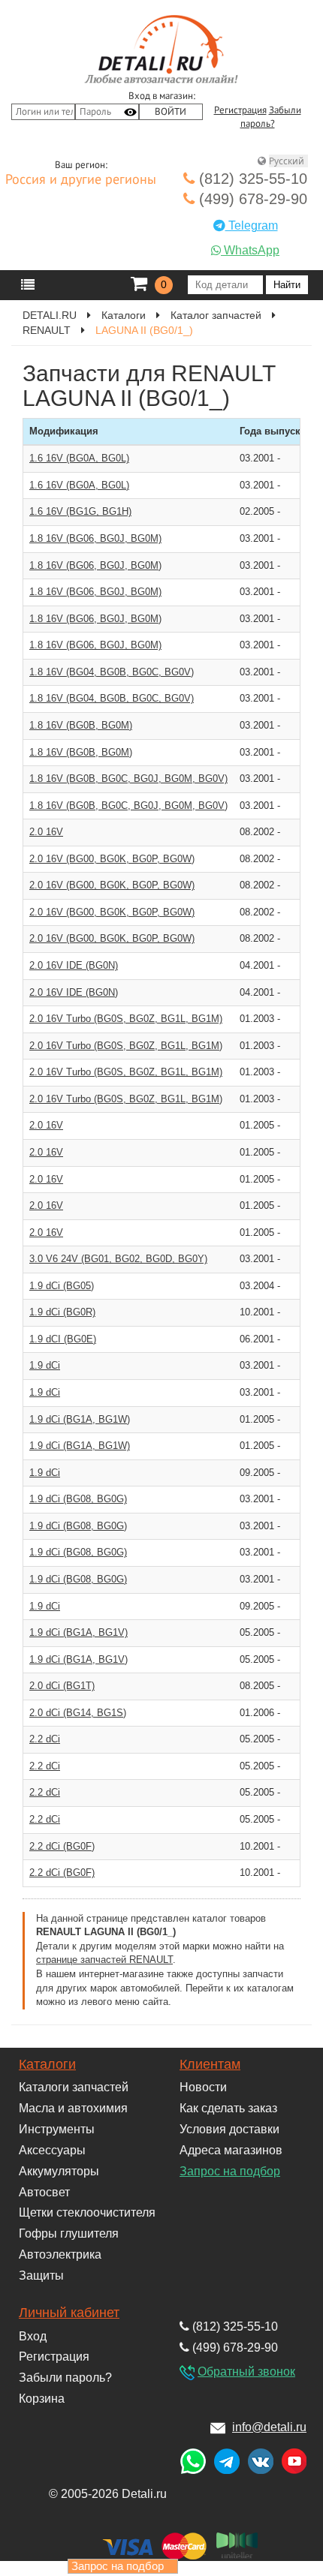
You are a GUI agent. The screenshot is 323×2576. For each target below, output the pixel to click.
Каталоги (47, 2064)
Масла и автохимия (73, 2108)
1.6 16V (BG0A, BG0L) (79, 458)
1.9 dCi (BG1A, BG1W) (80, 1419)
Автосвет (44, 2192)
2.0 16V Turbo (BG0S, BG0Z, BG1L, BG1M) (126, 1019)
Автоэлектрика (60, 2254)
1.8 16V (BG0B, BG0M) (81, 725)
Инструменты (57, 2129)
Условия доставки (229, 2129)
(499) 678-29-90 (251, 199)
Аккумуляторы (59, 2171)
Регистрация (240, 110)
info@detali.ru (269, 2427)
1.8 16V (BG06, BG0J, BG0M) (95, 538)
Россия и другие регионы (81, 180)
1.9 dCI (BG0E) (63, 1339)
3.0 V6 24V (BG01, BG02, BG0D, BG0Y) (118, 1259)
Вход (33, 2336)
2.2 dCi (45, 1739)
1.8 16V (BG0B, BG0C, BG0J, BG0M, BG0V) (128, 779)
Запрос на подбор (230, 2171)
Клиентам (210, 2064)
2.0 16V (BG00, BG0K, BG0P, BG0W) (112, 859)
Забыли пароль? (65, 2378)
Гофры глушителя (69, 2233)
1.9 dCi (45, 1365)
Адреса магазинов (231, 2150)
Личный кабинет (69, 2313)
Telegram (252, 225)
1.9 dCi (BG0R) (62, 1312)
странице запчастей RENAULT (104, 1960)
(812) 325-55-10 (251, 179)
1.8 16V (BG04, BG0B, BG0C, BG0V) (112, 672)
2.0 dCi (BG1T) (62, 1686)
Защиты (41, 2275)
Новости (203, 2087)
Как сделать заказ (228, 2108)
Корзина (42, 2399)
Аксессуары (52, 2150)
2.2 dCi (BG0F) (62, 1846)
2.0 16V (46, 832)
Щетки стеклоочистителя (87, 2212)
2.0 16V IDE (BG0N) (74, 965)
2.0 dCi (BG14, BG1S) (78, 1713)
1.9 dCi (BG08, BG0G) (78, 1499)
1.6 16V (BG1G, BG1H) (80, 511)
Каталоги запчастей (74, 2087)
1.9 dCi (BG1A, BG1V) (78, 1632)
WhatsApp (250, 250)
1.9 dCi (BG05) (62, 1286)
